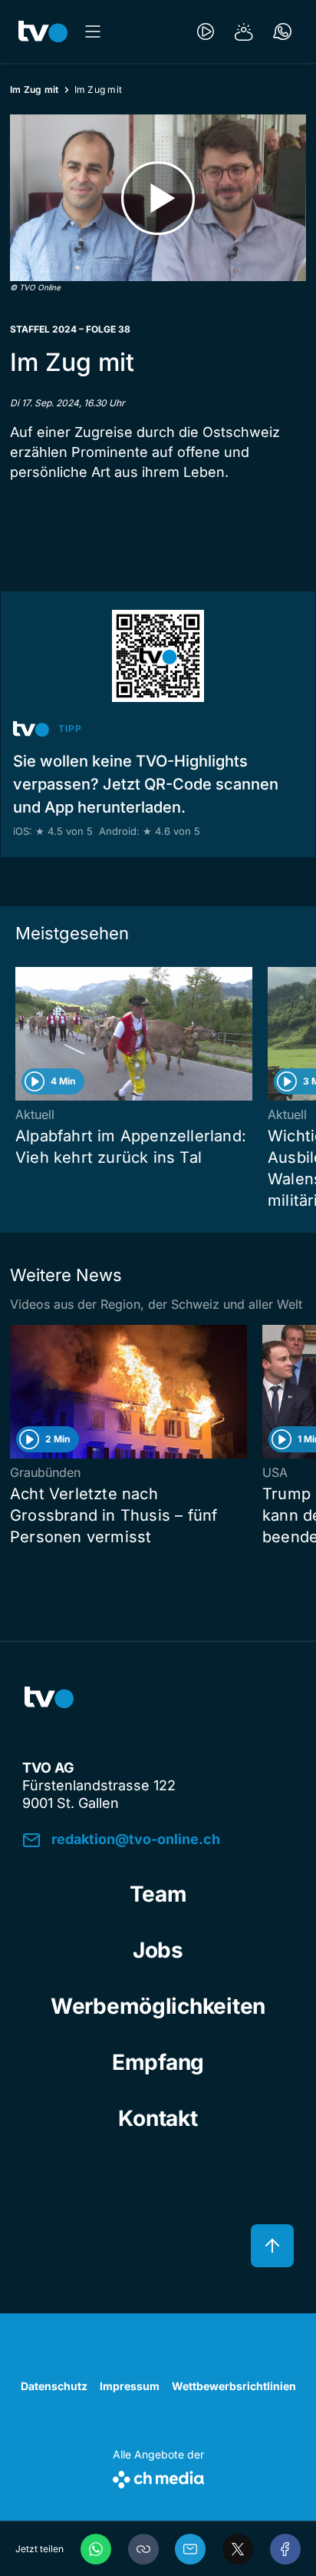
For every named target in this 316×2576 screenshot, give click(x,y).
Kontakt (158, 2118)
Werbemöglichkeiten (158, 2006)
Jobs (158, 1950)
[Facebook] (285, 2549)
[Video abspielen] (158, 198)
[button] (143, 2549)
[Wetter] (244, 31)
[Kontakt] (282, 31)
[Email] (190, 2549)
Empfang (158, 2062)
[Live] (206, 31)
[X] (238, 2549)
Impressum (130, 2386)
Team (158, 1894)
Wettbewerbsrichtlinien (234, 2386)
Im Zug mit (35, 89)
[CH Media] (158, 2477)
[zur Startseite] (43, 31)
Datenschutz (54, 2386)
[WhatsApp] (96, 2549)
